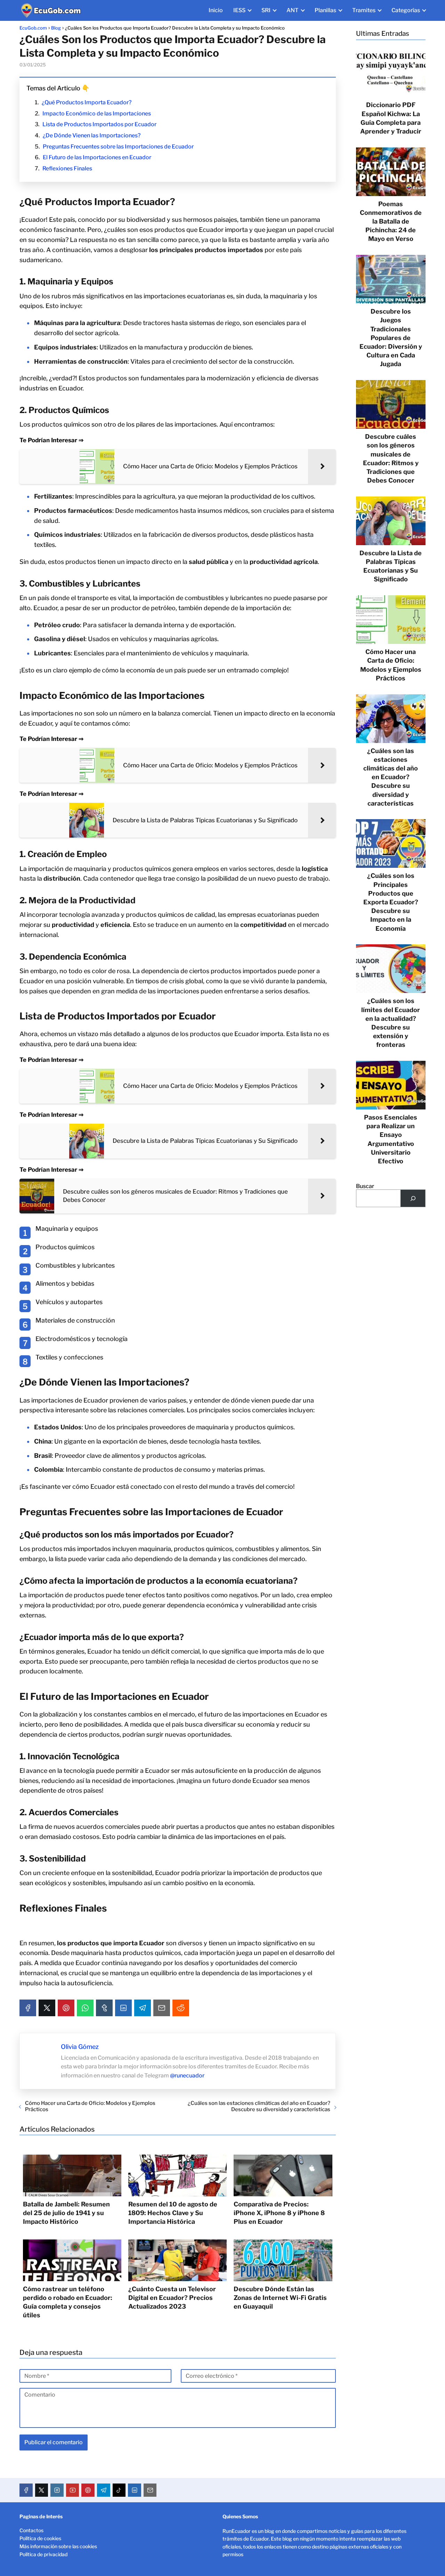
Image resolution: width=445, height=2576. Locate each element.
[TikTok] (119, 2490)
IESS (239, 10)
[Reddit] (181, 2008)
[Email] (162, 2008)
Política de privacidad (43, 2554)
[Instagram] (57, 2490)
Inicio (216, 10)
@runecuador (187, 2076)
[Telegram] (143, 2008)
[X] (47, 2008)
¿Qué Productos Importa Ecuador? (87, 102)
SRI (266, 10)
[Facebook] (28, 2008)
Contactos (31, 2530)
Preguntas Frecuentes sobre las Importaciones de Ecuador (118, 147)
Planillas (325, 10)
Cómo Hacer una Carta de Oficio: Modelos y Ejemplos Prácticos (90, 2106)
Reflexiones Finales (67, 168)
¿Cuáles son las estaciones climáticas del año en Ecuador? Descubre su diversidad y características (259, 2106)
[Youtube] (73, 2490)
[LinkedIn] (123, 2008)
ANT (293, 10)
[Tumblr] (104, 2008)
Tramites (364, 10)
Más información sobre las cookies (58, 2546)
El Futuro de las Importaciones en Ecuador (97, 157)
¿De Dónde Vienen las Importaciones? (92, 135)
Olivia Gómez (80, 2047)
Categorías (406, 10)
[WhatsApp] (85, 2008)
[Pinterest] (66, 2008)
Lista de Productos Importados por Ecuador (99, 124)
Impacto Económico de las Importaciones (97, 114)
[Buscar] (413, 1198)
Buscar (365, 1186)
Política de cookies (40, 2538)
